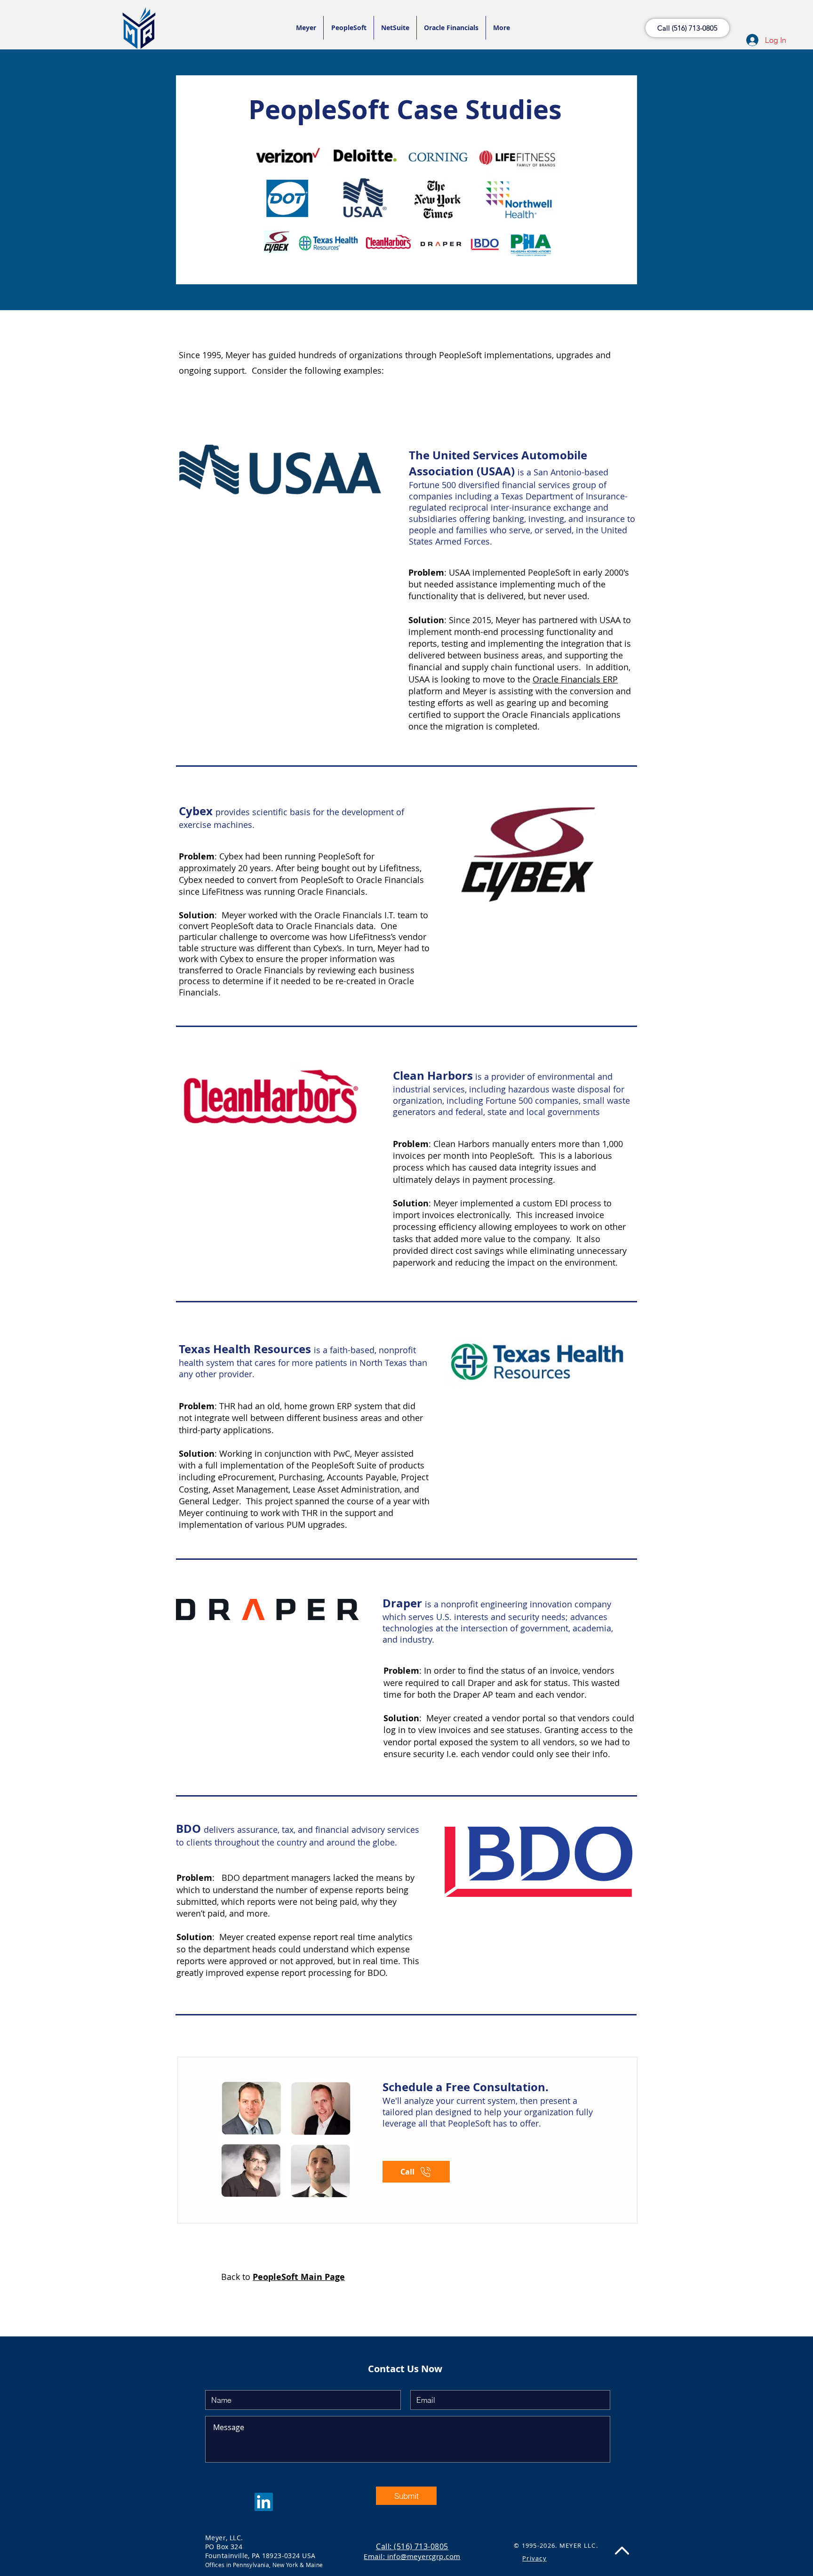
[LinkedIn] (264, 2502)
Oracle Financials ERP (575, 679)
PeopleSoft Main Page (299, 2277)
